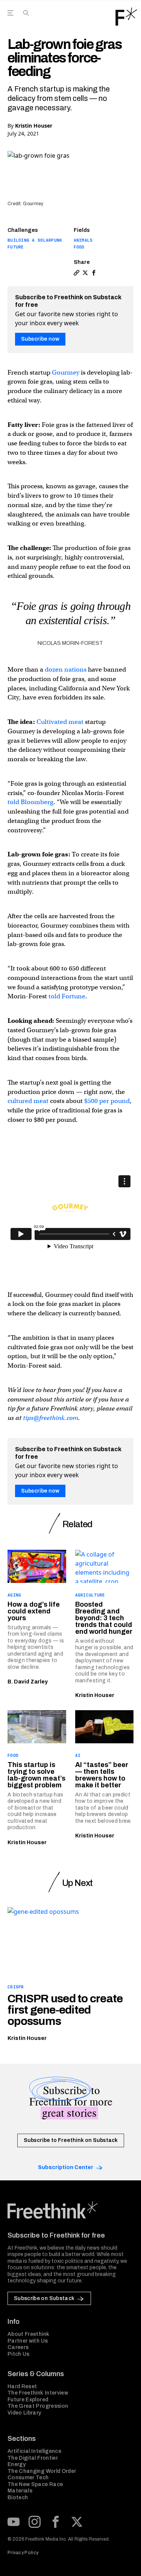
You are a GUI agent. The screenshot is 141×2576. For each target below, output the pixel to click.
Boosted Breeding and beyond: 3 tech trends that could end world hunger (104, 1618)
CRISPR (16, 1987)
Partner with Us (28, 2341)
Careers (18, 2347)
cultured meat (28, 1101)
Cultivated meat (60, 722)
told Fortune (67, 996)
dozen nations (66, 670)
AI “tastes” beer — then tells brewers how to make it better (102, 1775)
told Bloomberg (30, 802)
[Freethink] (126, 17)
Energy (17, 2464)
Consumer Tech (28, 2478)
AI (78, 1755)
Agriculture (90, 1595)
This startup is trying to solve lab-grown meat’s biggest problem (36, 1775)
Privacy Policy (23, 2553)
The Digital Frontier (33, 2458)
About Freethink (28, 2334)
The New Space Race (35, 2484)
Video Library (24, 2413)
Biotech (18, 2498)
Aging (14, 1595)
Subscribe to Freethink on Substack (71, 2140)
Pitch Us (19, 2354)
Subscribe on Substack (44, 2298)
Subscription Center (66, 2167)
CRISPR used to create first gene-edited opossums (65, 2010)
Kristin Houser (34, 126)
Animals (83, 240)
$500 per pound (107, 1101)
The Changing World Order (42, 2471)
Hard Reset (22, 2386)
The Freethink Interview (38, 2393)
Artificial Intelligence (34, 2451)
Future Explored (28, 2400)
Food (79, 247)
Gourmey (66, 372)
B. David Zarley (28, 1682)
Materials (20, 2491)
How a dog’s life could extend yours (34, 1611)
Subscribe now (40, 339)
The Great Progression (38, 2406)
